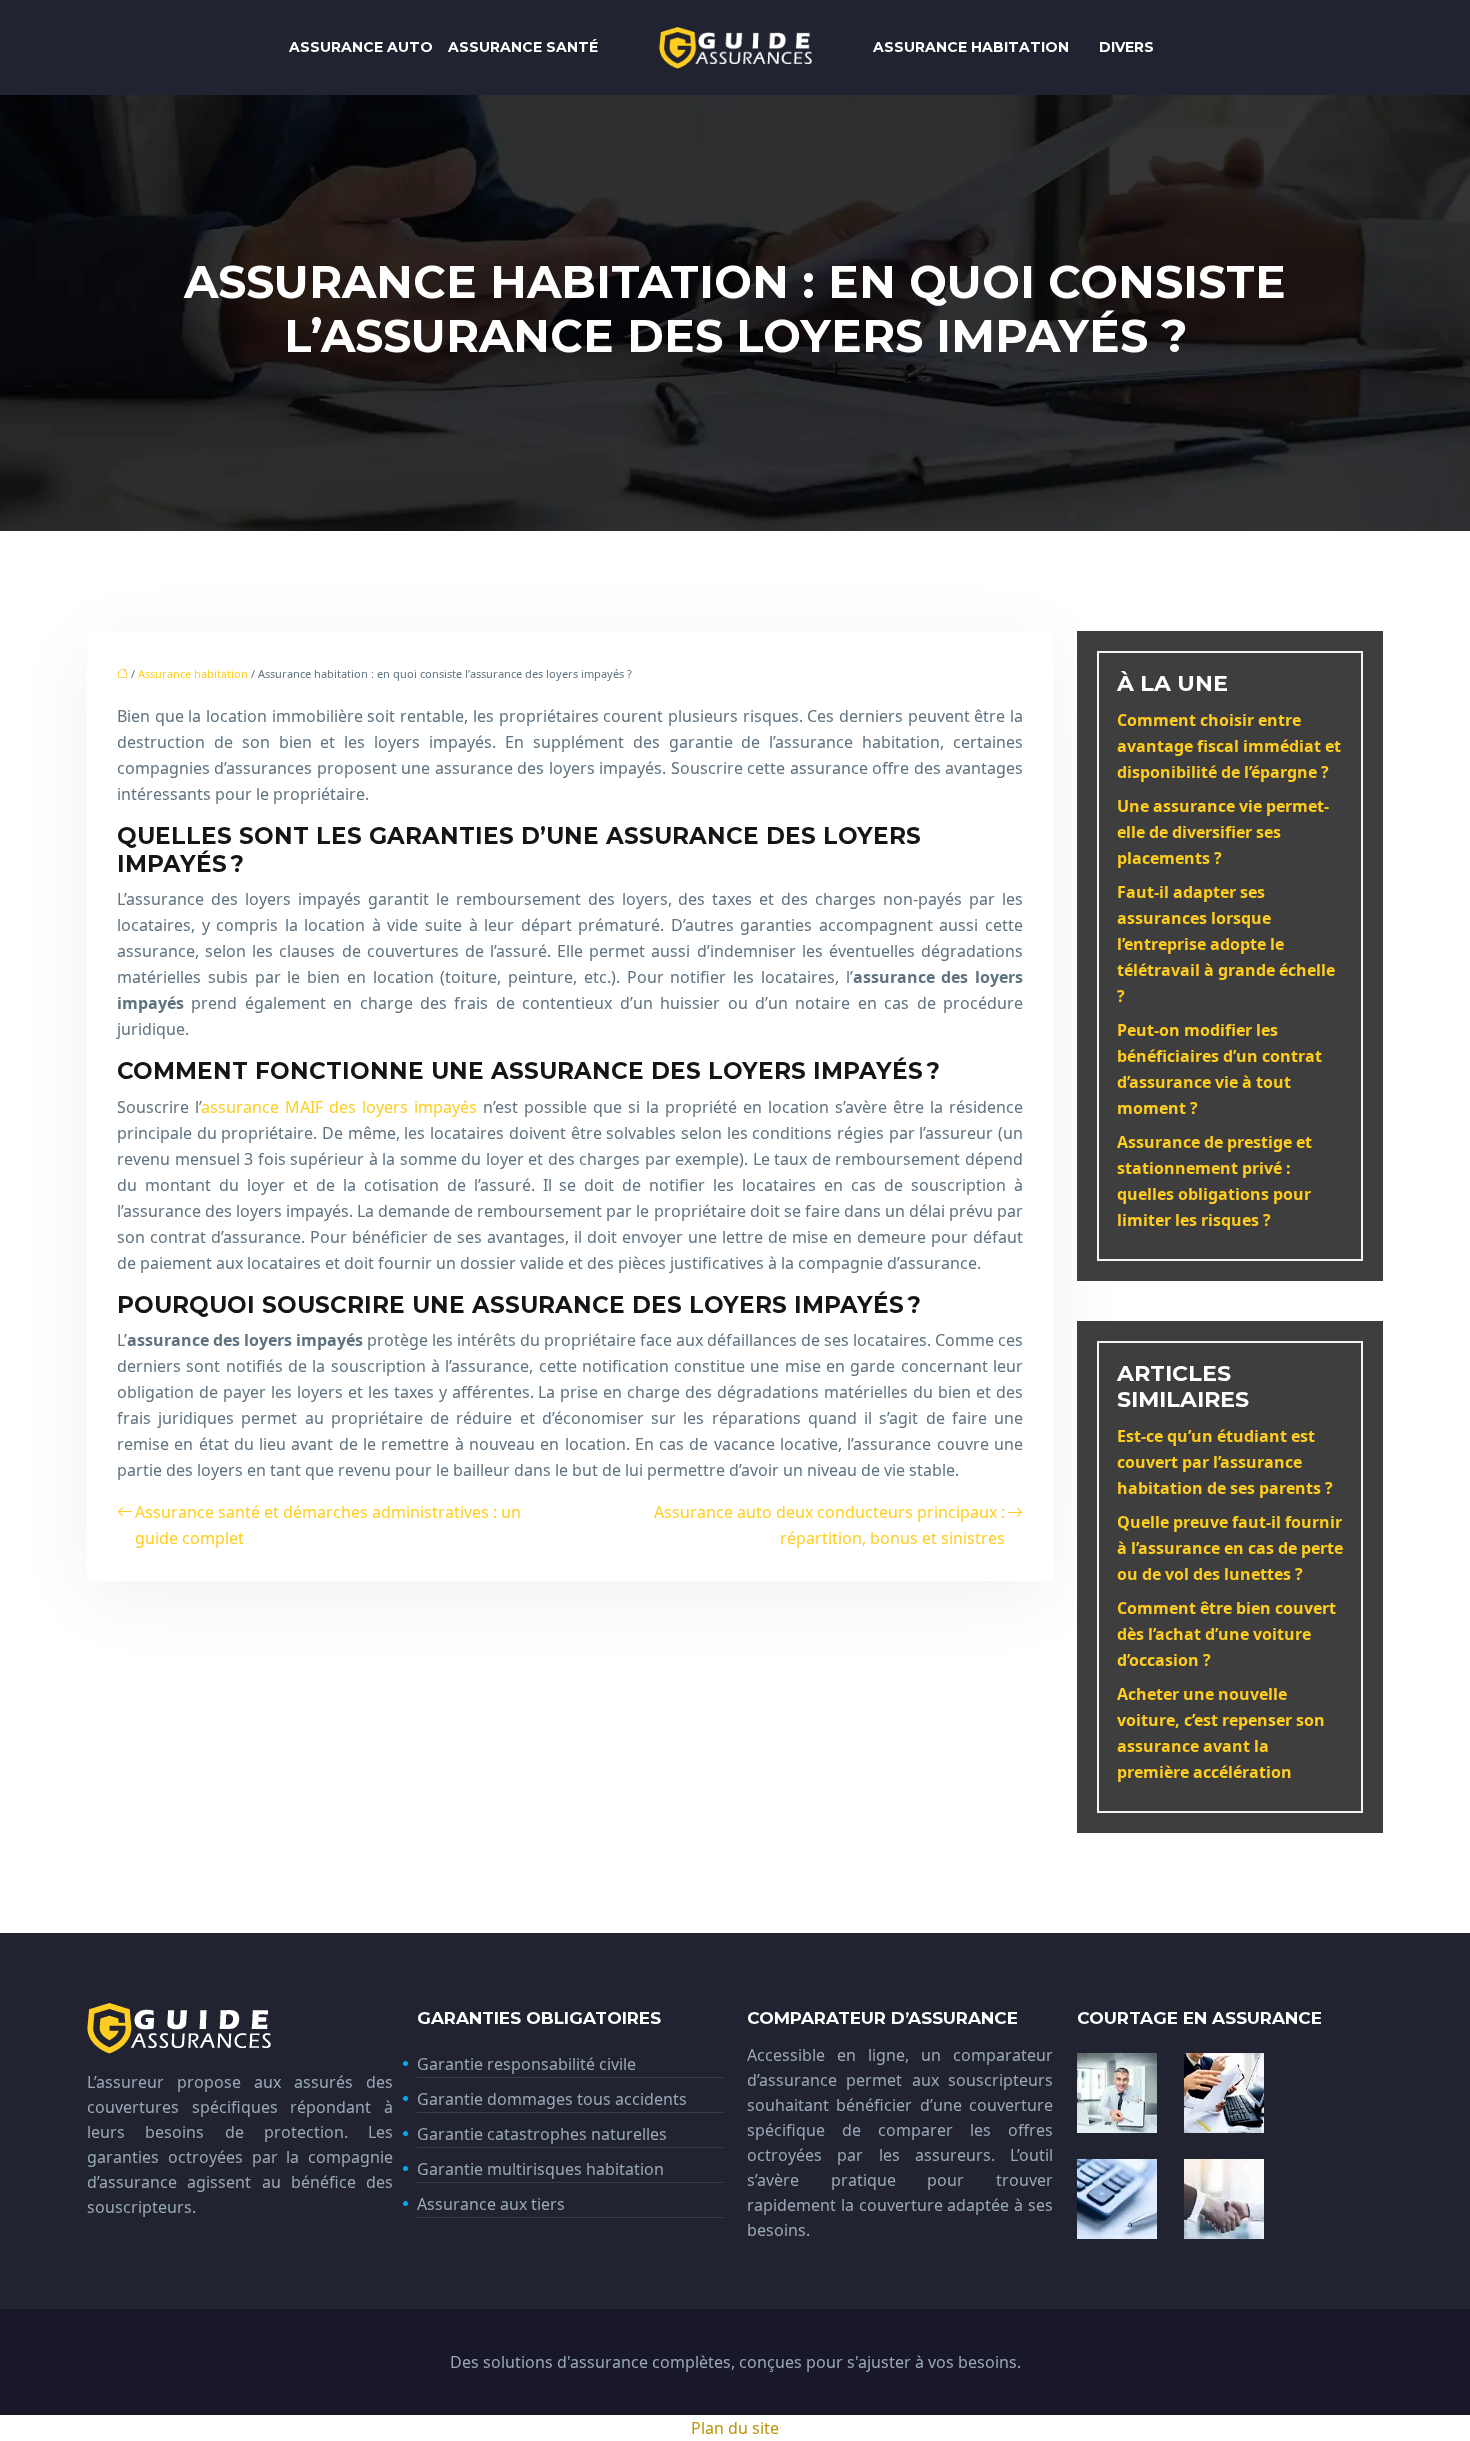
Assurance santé (523, 47)
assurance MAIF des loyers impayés (339, 1107)
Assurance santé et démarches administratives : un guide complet (328, 1525)
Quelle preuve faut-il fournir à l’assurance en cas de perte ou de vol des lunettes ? (1230, 1548)
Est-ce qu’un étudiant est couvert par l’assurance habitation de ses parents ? (1225, 1462)
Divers (1126, 47)
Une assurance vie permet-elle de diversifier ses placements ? (1223, 832)
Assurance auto (361, 47)
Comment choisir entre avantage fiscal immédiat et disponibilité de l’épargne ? (1229, 746)
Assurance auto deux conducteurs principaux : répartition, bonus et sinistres (829, 1525)
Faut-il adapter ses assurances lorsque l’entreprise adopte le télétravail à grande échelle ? (1226, 944)
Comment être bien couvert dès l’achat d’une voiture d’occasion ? (1226, 1634)
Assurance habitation (971, 47)
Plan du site (735, 2428)
